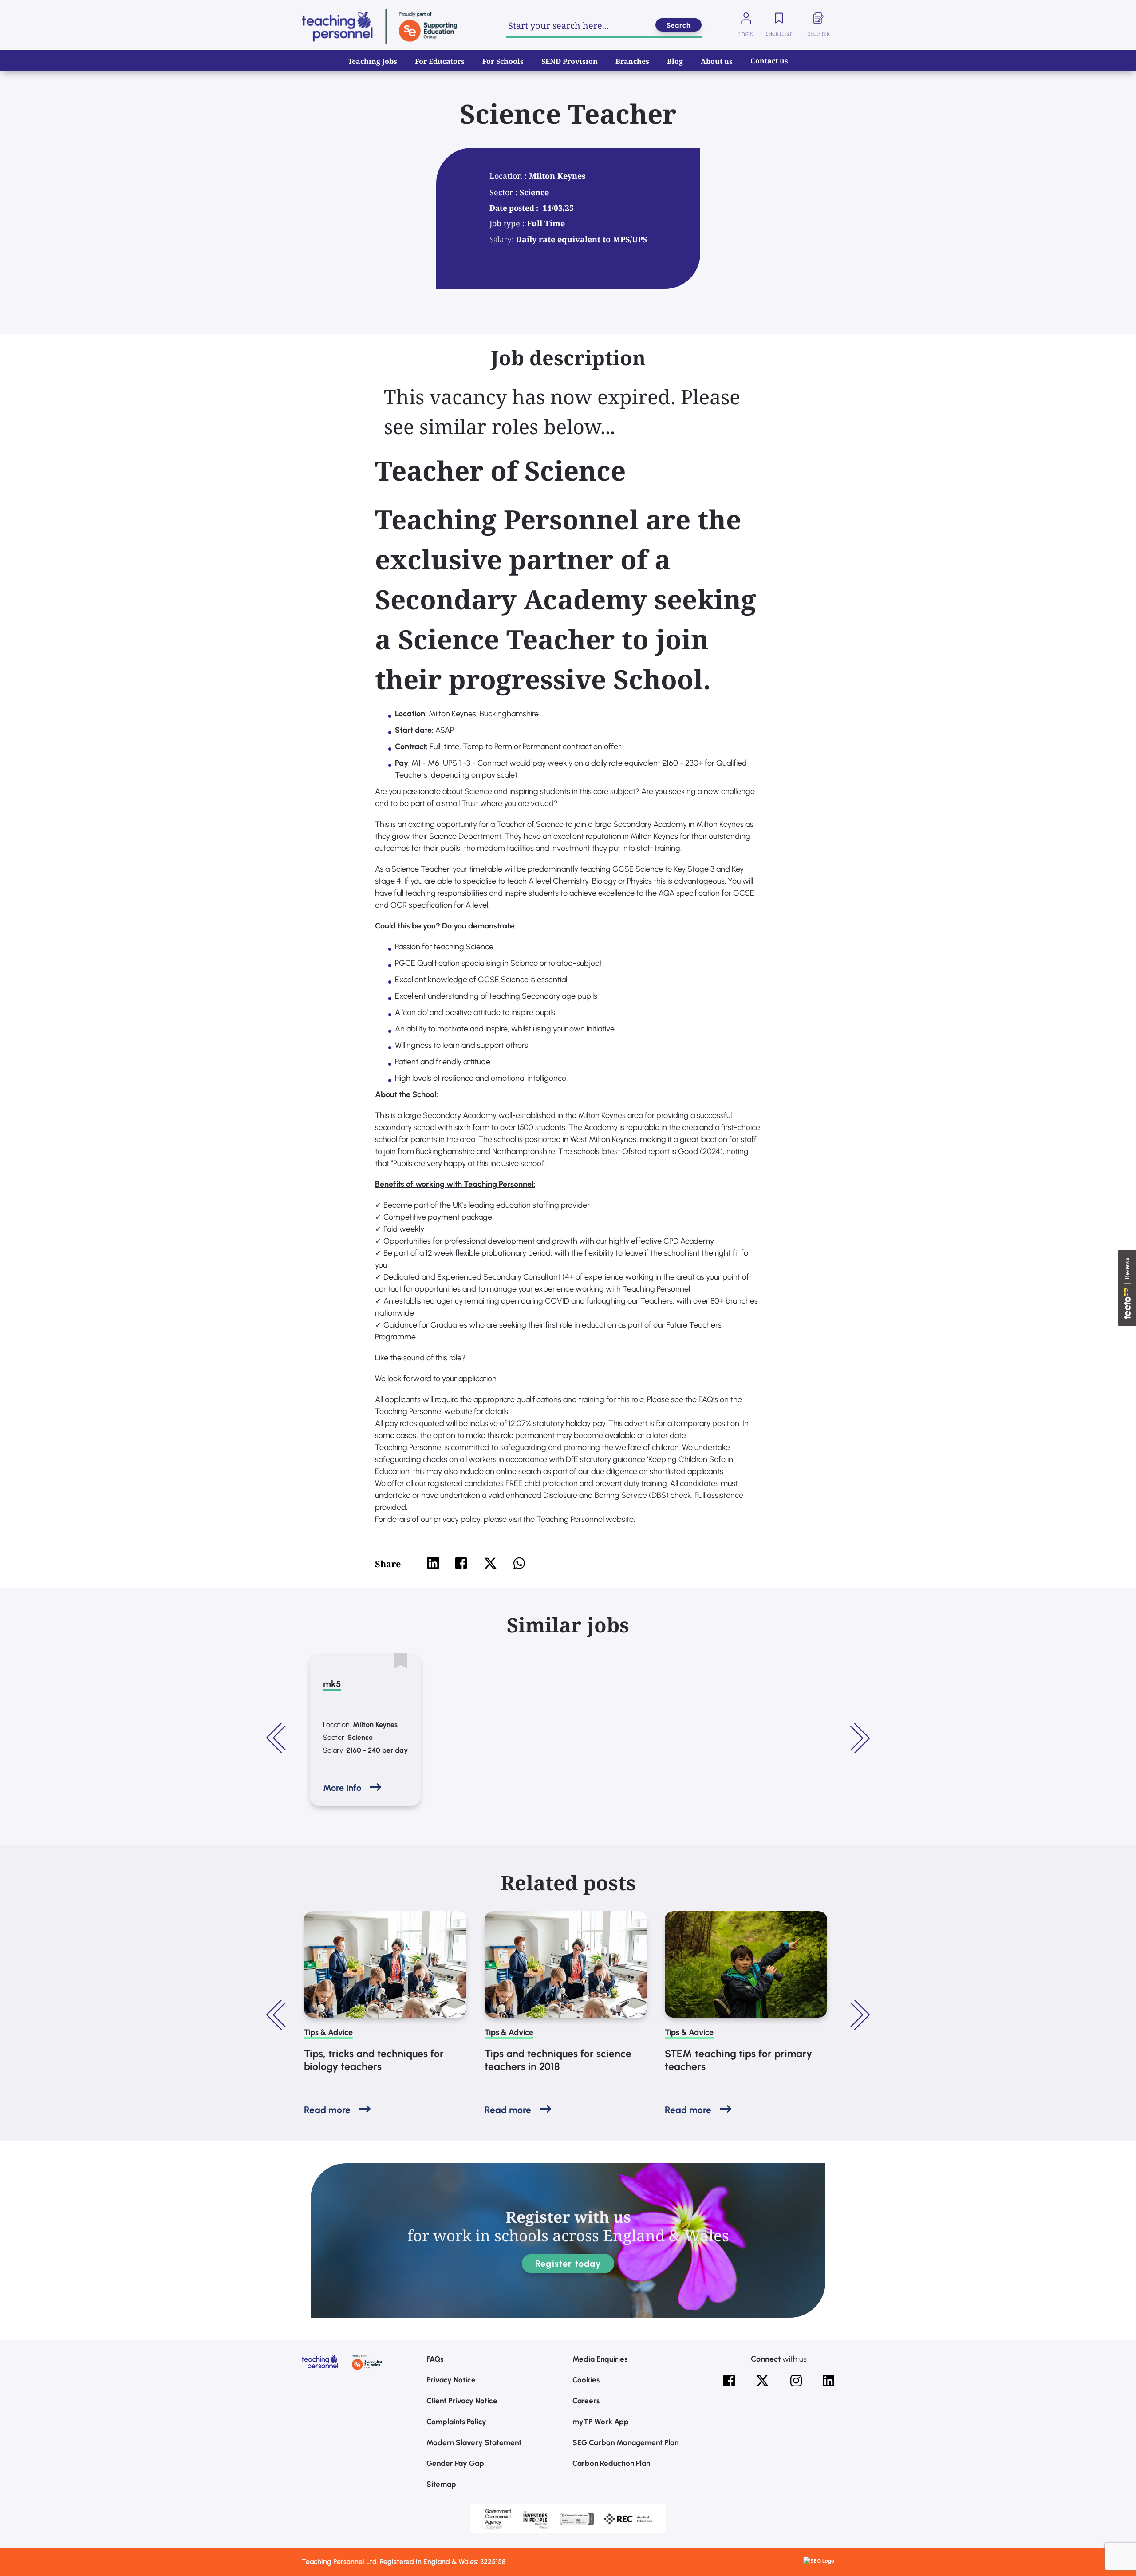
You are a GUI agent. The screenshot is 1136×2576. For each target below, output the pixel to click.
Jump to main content (52, 13)
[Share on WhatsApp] (519, 1563)
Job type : (508, 223)
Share (388, 1564)
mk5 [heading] (332, 1684)
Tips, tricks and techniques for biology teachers (374, 2060)
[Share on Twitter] (490, 1563)
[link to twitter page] (762, 2381)
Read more (327, 2110)
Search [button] (678, 25)
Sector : (505, 192)
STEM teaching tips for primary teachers (738, 2060)
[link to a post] (385, 1964)
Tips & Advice (328, 2032)
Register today (568, 2264)
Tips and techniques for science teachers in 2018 (558, 2060)
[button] (277, 1738)
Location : (509, 176)
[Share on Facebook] (461, 1563)
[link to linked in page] (828, 2381)
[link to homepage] (379, 27)
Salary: (501, 239)
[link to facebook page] (729, 2381)
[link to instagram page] (796, 2381)
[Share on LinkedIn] (433, 1563)
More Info (342, 1788)
